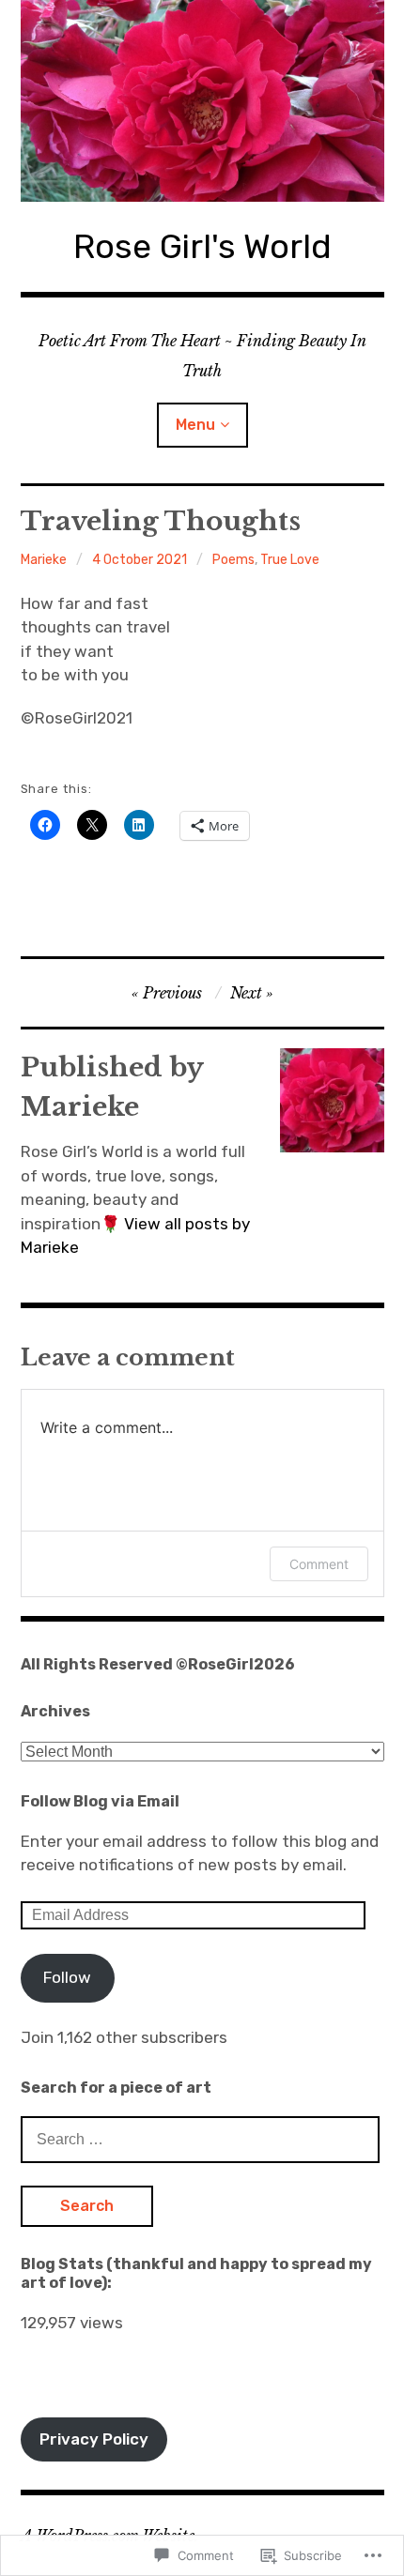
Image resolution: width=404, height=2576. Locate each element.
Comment (319, 1564)
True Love (290, 560)
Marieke (44, 560)
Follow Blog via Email (100, 1801)
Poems (233, 560)
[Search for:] (200, 2139)
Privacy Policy (94, 2439)
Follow (67, 1977)
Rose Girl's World (202, 246)
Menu (195, 425)
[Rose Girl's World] (202, 101)
